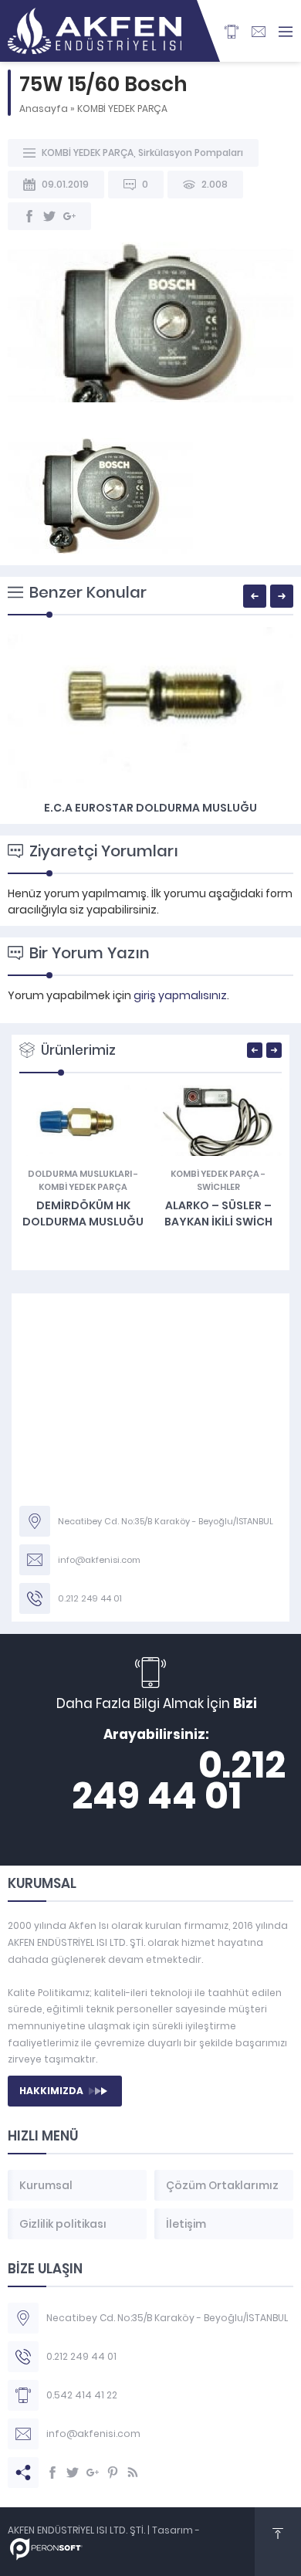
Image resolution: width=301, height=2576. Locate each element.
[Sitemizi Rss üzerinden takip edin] (133, 2473)
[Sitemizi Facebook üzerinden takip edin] (52, 2473)
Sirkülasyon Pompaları (191, 153)
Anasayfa (44, 108)
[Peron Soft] (46, 2552)
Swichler (218, 1187)
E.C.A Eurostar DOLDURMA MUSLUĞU (150, 808)
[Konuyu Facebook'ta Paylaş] (29, 216)
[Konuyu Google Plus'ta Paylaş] (69, 216)
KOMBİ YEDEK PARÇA (122, 108)
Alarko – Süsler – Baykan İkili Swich (218, 1213)
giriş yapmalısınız (180, 995)
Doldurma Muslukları (80, 1174)
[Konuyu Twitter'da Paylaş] (49, 216)
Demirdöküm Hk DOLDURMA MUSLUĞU (83, 1213)
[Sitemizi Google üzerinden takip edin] (93, 2473)
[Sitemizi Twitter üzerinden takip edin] (73, 2473)
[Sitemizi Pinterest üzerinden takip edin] (113, 2473)
